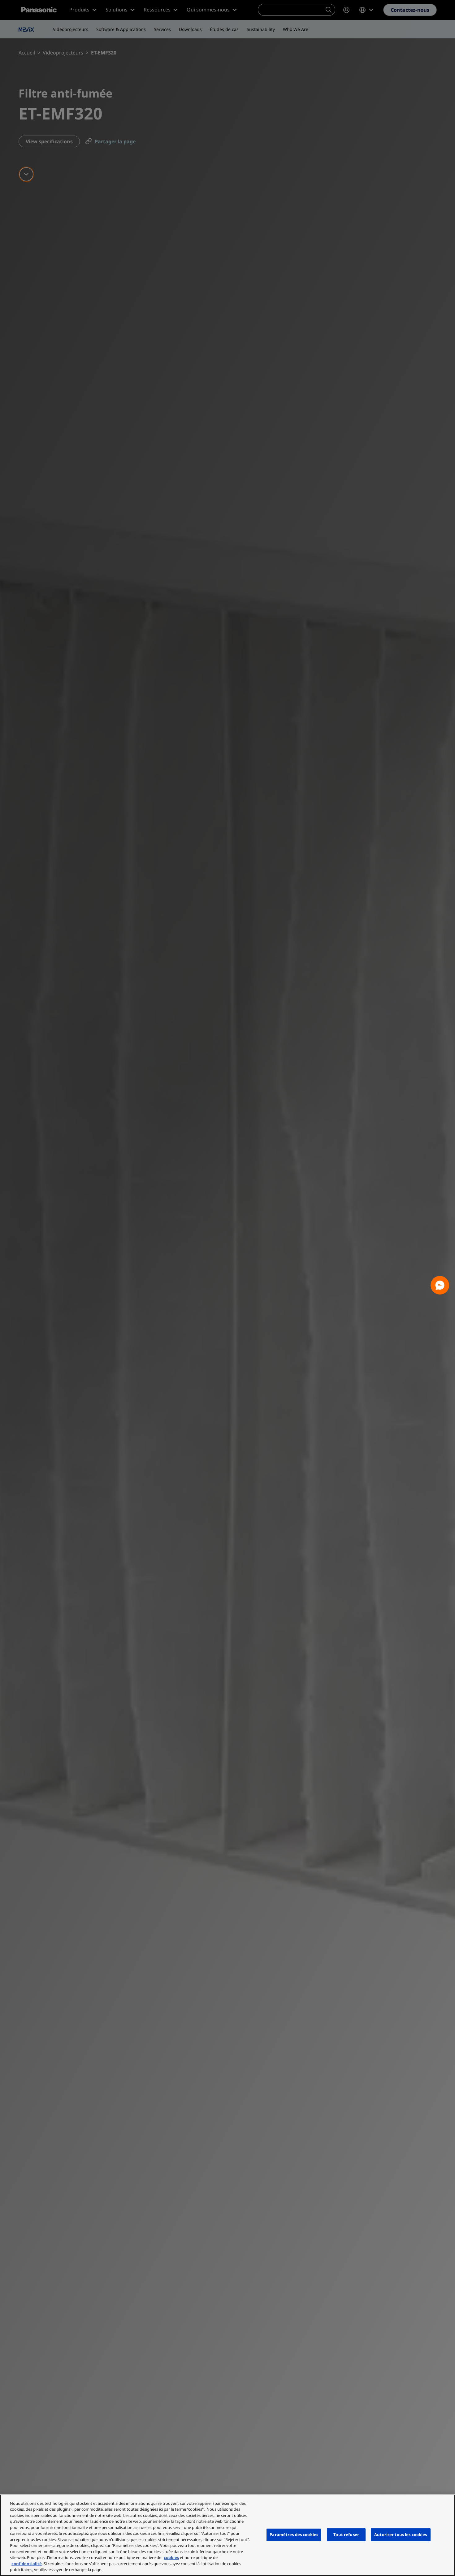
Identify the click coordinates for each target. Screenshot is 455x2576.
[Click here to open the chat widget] (440, 1285)
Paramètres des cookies (294, 2535)
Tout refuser (346, 2535)
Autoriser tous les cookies (401, 2535)
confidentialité (27, 2564)
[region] (227, 2535)
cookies (171, 2557)
